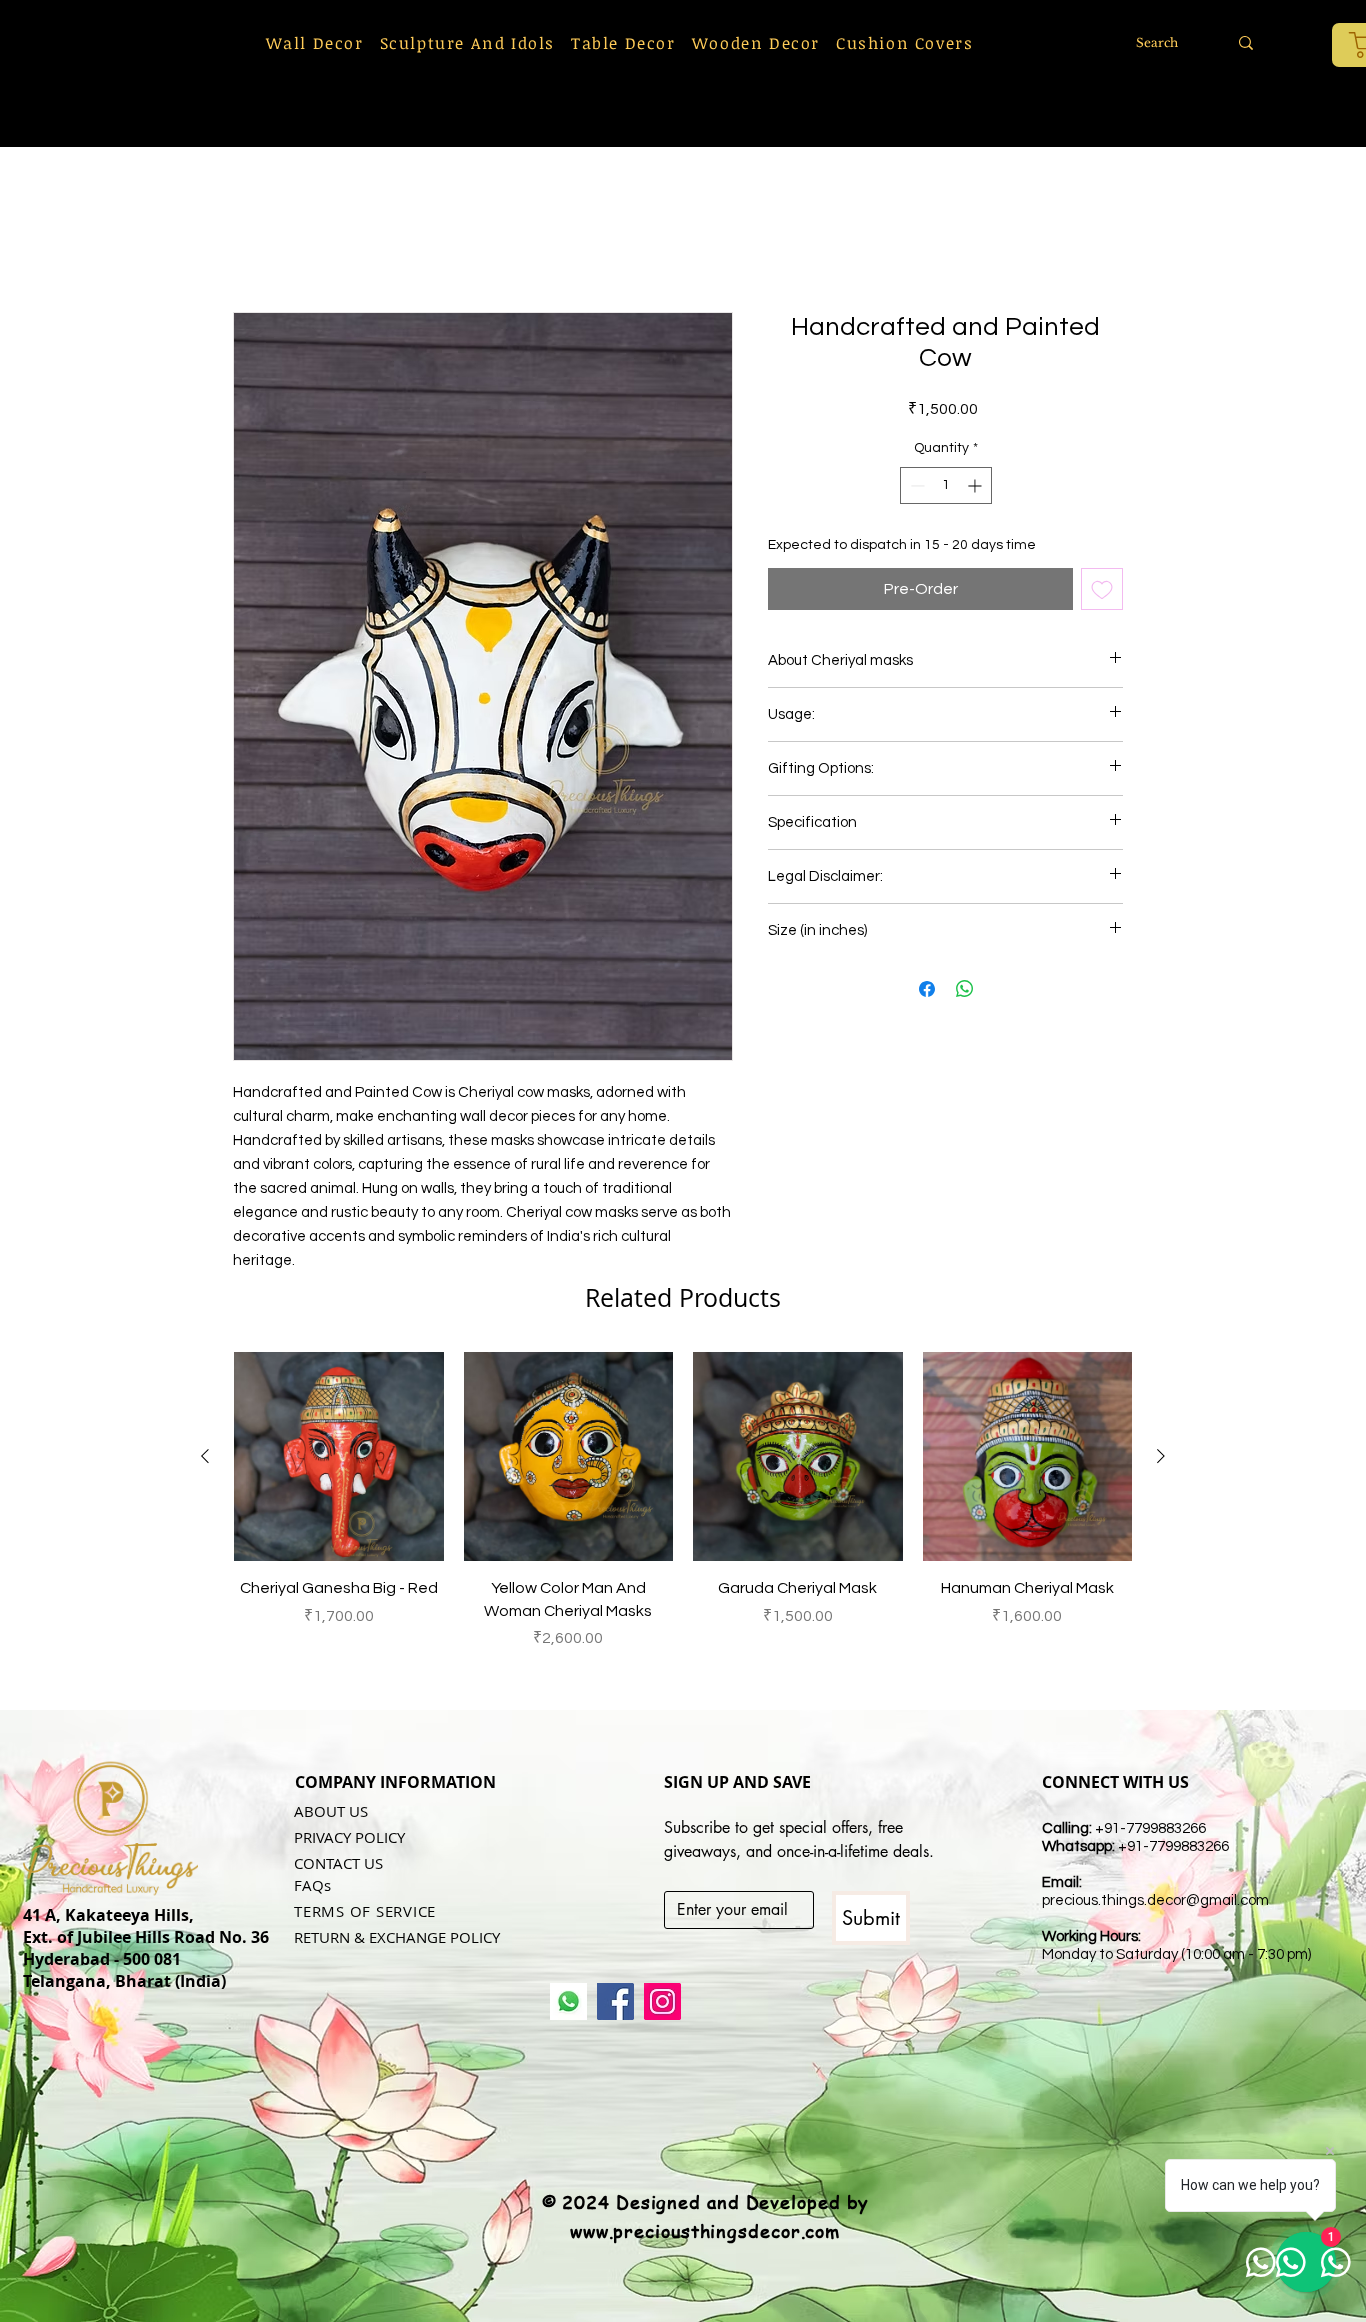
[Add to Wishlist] (1102, 589)
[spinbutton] (946, 485)
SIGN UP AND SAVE (737, 1782)
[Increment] (976, 485)
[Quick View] (339, 1457)
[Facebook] (615, 2001)
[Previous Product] (205, 1456)
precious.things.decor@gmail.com (1155, 1900)
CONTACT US (338, 1863)
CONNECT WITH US (1115, 1782)
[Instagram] (662, 2001)
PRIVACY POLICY (349, 1837)
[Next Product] (1161, 1456)
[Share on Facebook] (927, 989)
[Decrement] (915, 485)
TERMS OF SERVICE (365, 1911)
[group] (683, 1512)
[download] (568, 2001)
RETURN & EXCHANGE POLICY (397, 1937)
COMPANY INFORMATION (395, 1782)
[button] (315, 43)
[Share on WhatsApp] (965, 989)
